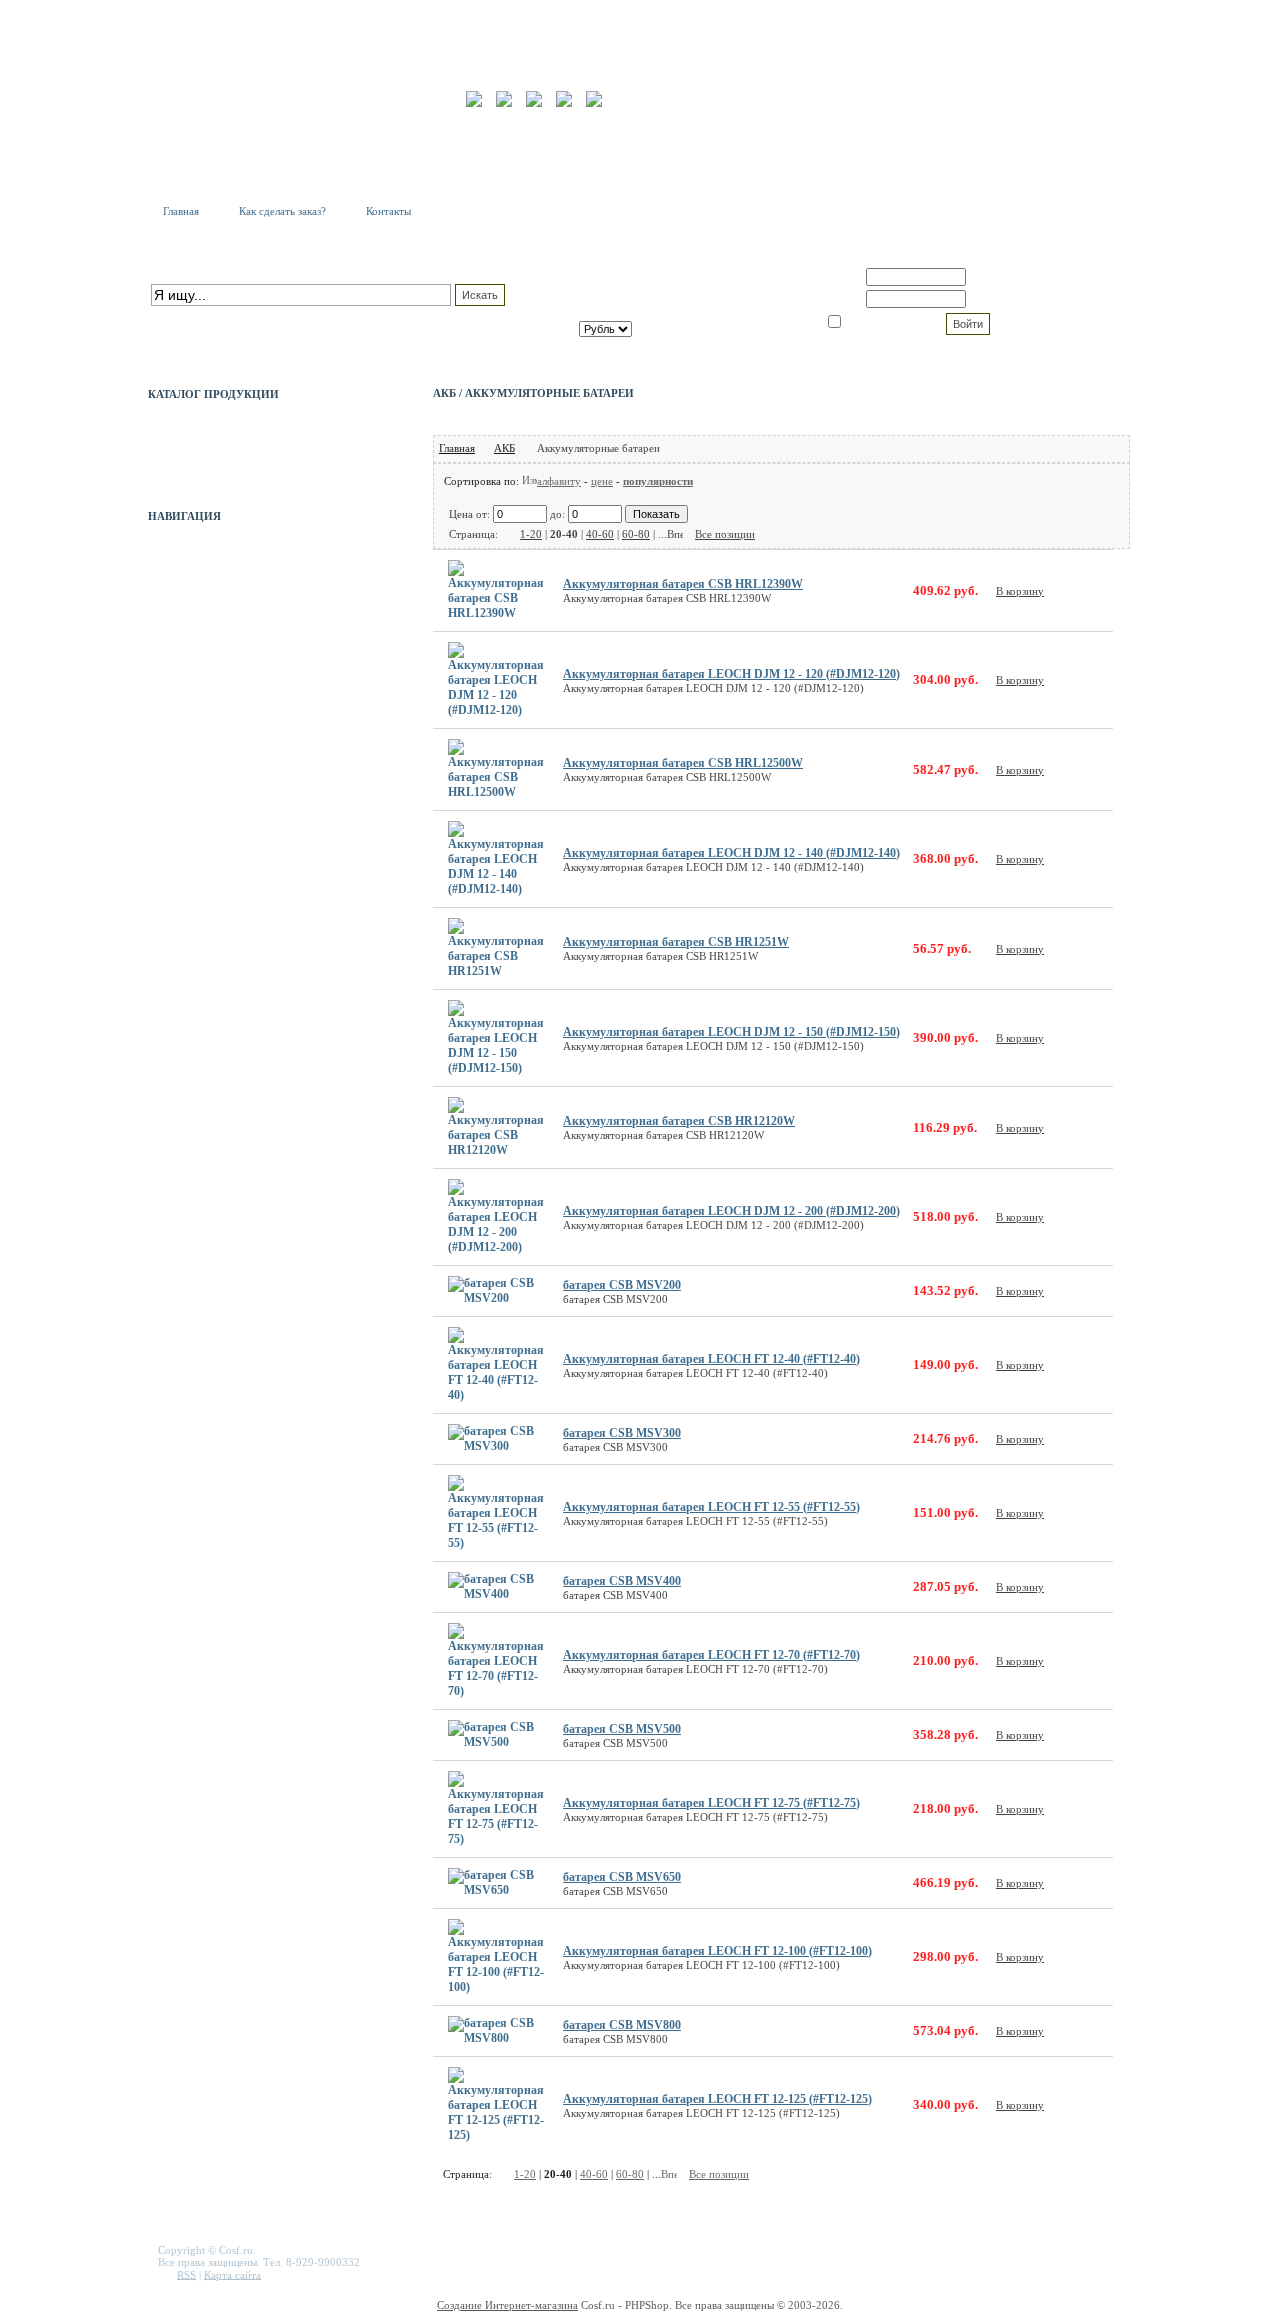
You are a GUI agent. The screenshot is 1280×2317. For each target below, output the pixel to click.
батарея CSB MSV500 (622, 1729)
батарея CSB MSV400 (622, 1581)
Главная (181, 211)
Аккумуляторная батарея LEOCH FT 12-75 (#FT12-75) (711, 1803)
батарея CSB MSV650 (622, 1877)
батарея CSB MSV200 (622, 1285)
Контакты (388, 211)
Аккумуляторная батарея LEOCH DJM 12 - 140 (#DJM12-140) (731, 853)
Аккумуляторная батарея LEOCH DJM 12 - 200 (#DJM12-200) (731, 1211)
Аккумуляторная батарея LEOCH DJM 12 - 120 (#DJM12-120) (731, 674)
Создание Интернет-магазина (507, 2305)
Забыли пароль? (1012, 299)
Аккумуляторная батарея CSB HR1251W (676, 942)
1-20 (531, 534)
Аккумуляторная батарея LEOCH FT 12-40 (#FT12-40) (711, 1359)
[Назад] (509, 534)
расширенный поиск (199, 316)
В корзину (1020, 591)
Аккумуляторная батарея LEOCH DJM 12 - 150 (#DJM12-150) (731, 1032)
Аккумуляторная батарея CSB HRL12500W (683, 763)
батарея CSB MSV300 (622, 1433)
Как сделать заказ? (282, 211)
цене (602, 481)
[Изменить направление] (529, 481)
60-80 (636, 534)
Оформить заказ (697, 313)
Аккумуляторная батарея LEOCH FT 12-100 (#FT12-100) (717, 1951)
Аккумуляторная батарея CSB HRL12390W (683, 584)
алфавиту (559, 481)
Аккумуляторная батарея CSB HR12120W (679, 1121)
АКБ (504, 448)
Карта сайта (232, 2274)
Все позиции (725, 534)
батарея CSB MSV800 (622, 2025)
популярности (658, 481)
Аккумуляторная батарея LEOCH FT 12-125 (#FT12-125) (717, 2099)
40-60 (600, 534)
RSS (186, 2274)
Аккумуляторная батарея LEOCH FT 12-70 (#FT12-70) (711, 1655)
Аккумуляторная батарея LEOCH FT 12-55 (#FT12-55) (711, 1507)
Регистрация (1001, 277)
